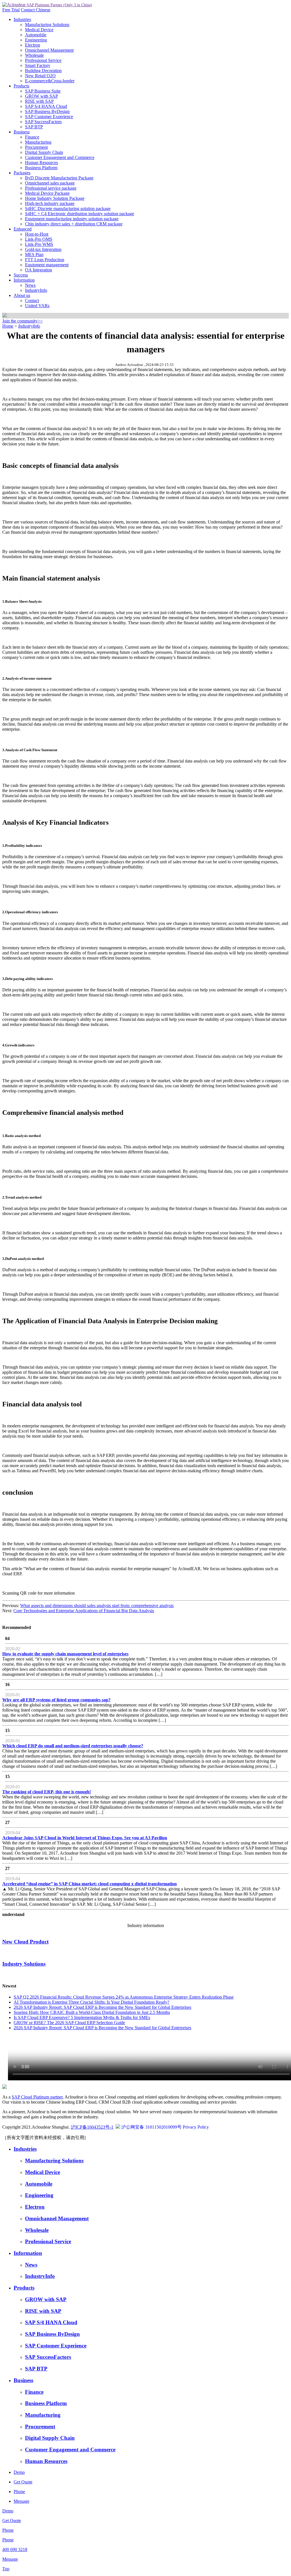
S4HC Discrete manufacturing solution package (68, 209)
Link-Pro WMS (39, 244)
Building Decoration (43, 71)
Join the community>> (22, 321)
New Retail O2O (40, 76)
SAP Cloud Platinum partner (37, 2097)
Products (21, 86)
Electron (33, 45)
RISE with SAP (39, 101)
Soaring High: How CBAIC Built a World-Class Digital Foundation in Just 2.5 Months (92, 2012)
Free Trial (11, 10)
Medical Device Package (47, 193)
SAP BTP (34, 127)
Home (8, 326)
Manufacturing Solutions (47, 25)
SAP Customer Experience (49, 117)
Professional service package (51, 188)
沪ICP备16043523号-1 (92, 2127)
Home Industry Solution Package (55, 198)
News (30, 285)
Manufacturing (38, 142)
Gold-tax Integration (43, 249)
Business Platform (41, 168)
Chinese (43, 10)
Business (22, 132)
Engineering (36, 40)
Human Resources (41, 163)
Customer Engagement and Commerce (60, 157)
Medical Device (39, 30)
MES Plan (34, 255)
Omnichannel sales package (50, 183)
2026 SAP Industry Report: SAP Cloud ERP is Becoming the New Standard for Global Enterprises (102, 2007)
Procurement (36, 147)
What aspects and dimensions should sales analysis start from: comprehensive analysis (97, 1606)
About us (22, 295)
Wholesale (34, 55)
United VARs (37, 306)
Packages (22, 173)
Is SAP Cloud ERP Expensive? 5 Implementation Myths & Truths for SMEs (82, 2017)
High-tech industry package (50, 203)
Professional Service (43, 60)
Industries (22, 19)
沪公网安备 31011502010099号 (151, 2127)
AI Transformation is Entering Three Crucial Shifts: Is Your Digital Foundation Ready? (92, 2002)
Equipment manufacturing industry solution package (72, 219)
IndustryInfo (36, 290)
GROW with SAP (41, 96)
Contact (28, 10)
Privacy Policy (196, 2127)
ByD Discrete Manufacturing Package (59, 178)
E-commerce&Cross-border (50, 81)
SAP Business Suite (43, 91)
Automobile (36, 35)
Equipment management (47, 265)
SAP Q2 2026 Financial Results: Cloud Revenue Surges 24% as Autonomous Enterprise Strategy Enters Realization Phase (124, 1997)
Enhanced (23, 229)
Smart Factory (38, 65)
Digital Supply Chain (44, 152)
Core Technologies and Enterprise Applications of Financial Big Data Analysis (84, 1611)
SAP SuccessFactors (43, 122)
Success (21, 275)
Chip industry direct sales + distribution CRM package (74, 224)
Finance (32, 137)
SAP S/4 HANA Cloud (46, 106)
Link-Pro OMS (39, 239)
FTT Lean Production (45, 260)
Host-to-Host (37, 234)
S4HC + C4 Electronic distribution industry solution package (80, 214)
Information (24, 280)
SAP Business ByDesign (47, 111)
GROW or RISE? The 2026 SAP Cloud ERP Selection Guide (69, 2023)
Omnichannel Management (49, 50)
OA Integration (39, 270)
